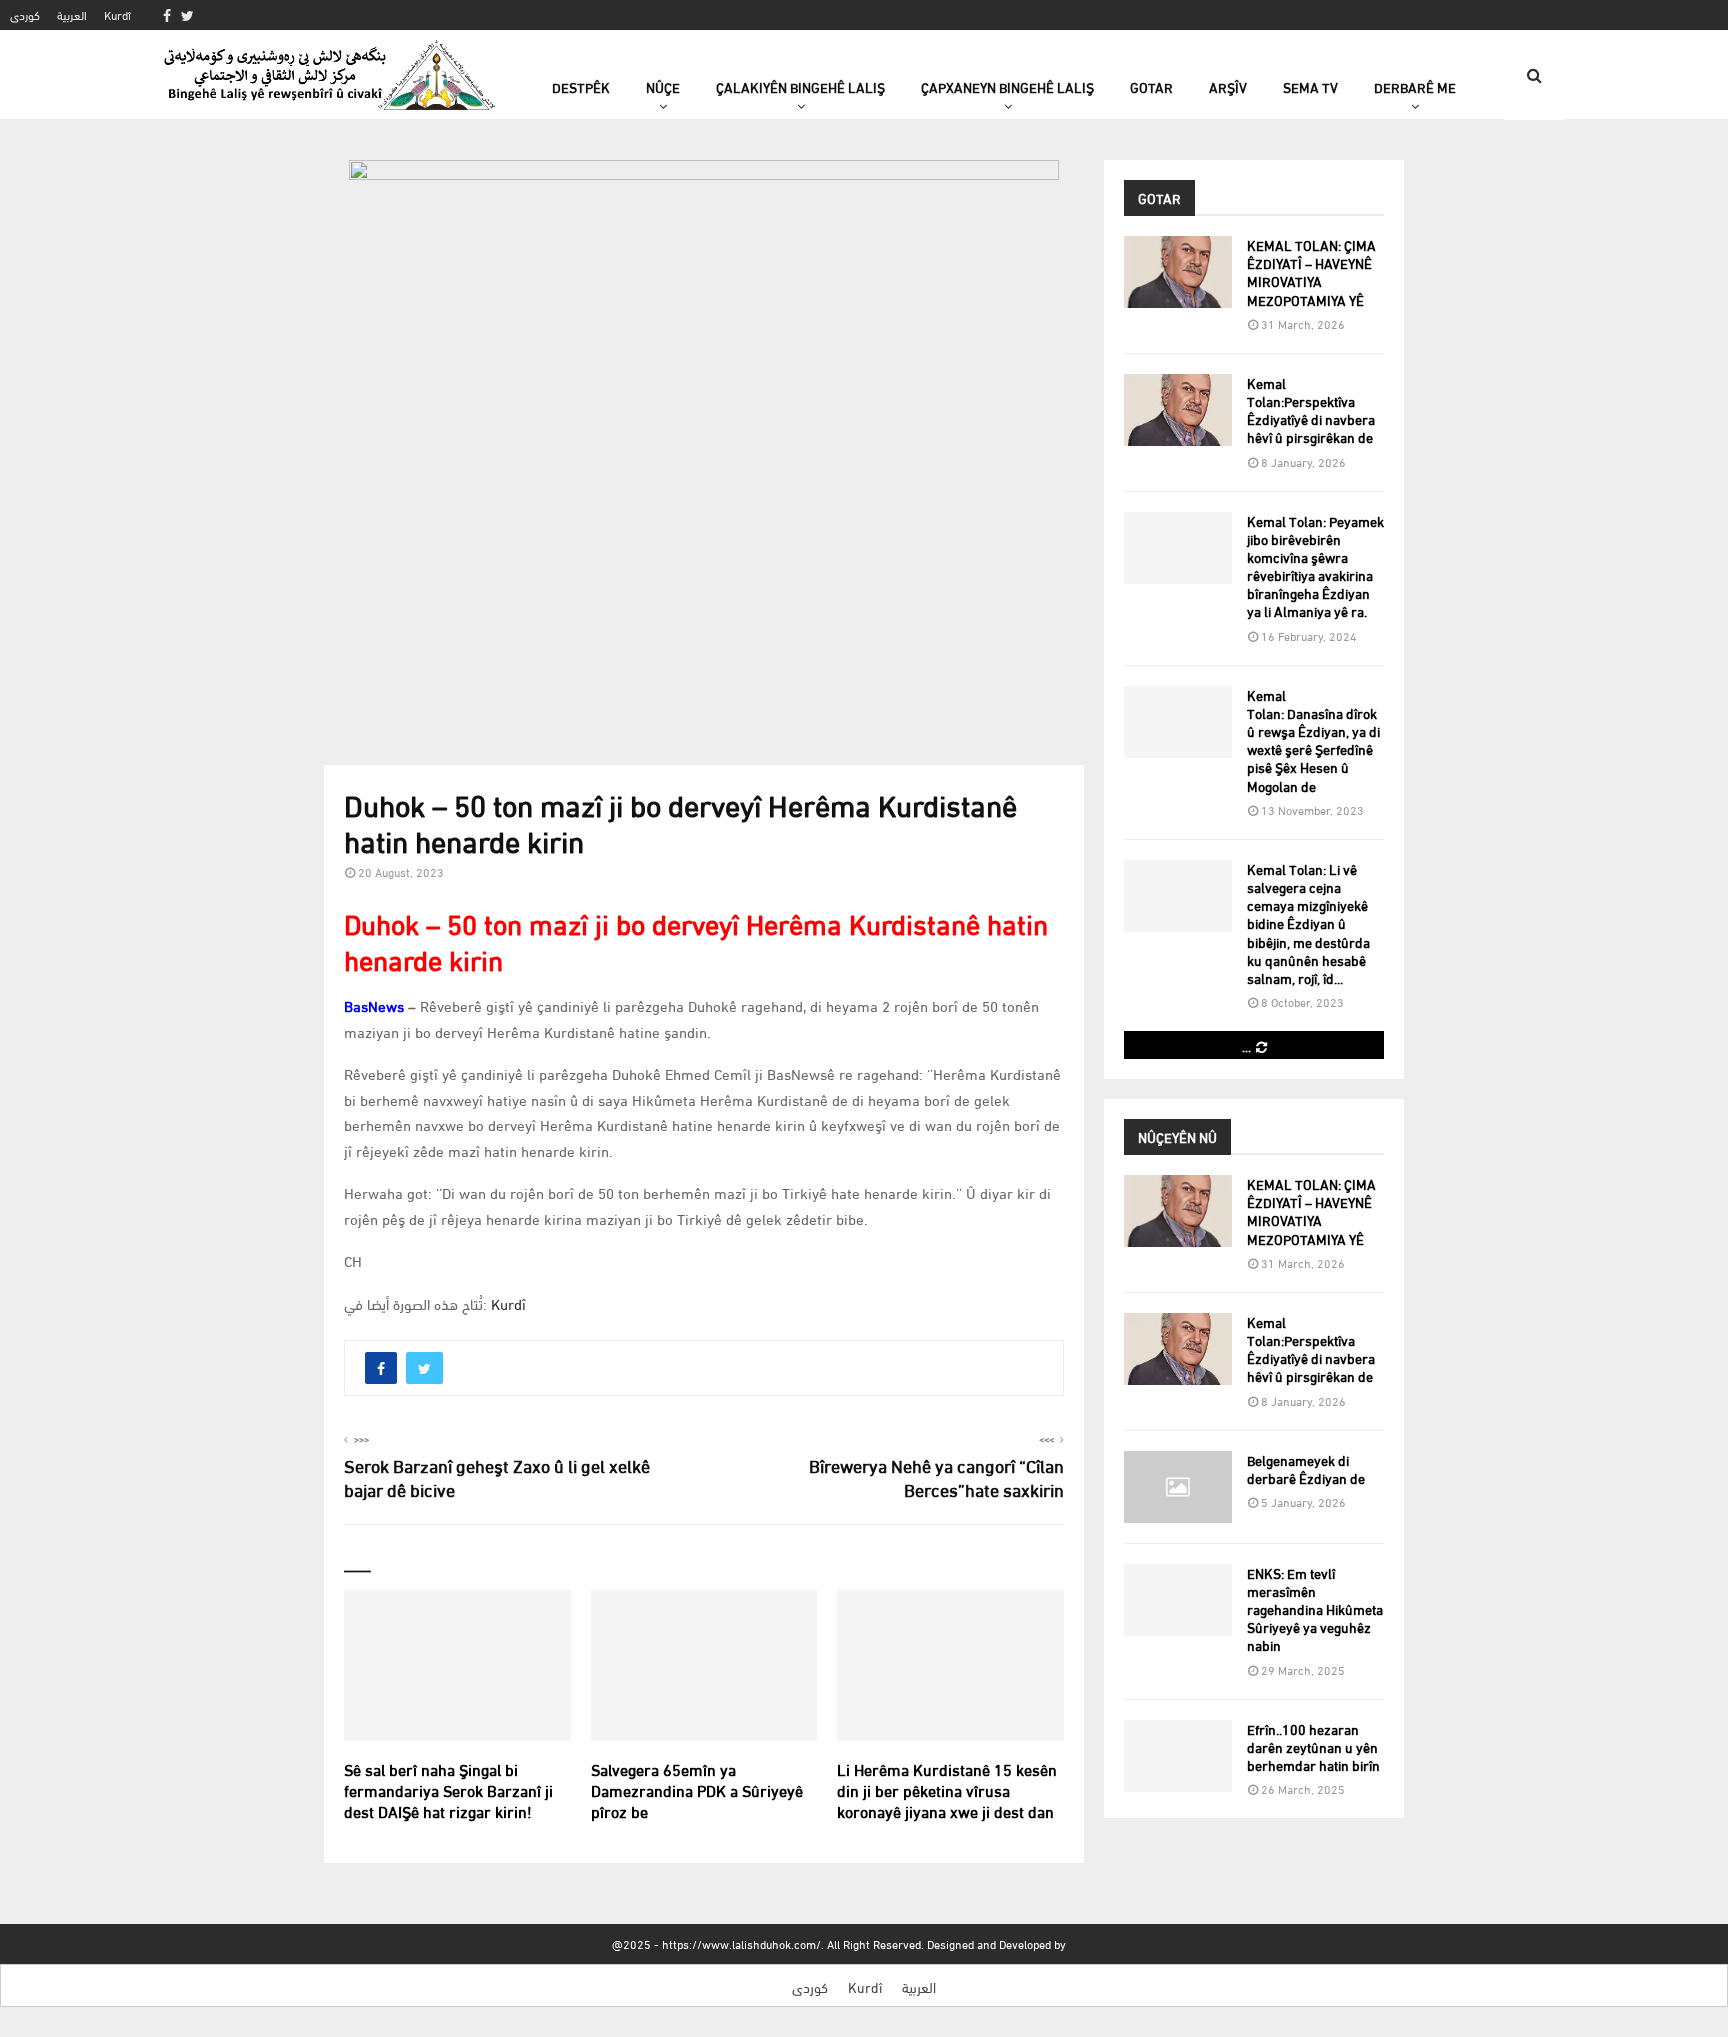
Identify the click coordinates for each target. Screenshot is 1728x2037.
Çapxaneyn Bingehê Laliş (1007, 86)
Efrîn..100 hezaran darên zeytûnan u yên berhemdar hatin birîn (1313, 1746)
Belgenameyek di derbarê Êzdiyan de (1306, 1468)
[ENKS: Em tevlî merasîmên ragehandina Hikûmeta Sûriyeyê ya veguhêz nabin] (1178, 1600)
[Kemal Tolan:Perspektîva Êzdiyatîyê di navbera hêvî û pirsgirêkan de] (1178, 410)
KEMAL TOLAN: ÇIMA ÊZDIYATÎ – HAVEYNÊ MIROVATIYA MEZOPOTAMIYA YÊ (1311, 272)
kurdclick (1092, 1943)
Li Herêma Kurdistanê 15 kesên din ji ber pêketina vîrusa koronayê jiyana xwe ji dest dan (947, 1789)
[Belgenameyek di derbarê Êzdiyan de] (1178, 1487)
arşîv (1228, 86)
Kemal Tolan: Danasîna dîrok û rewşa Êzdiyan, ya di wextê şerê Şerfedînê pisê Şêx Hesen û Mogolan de (1313, 740)
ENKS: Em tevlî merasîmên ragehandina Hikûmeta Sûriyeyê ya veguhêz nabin (1315, 1609)
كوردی (25, 14)
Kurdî (117, 14)
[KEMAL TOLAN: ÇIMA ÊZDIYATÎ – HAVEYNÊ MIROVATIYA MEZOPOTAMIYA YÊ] (1178, 272)
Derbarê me (1415, 86)
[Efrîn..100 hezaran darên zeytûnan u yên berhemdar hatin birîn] (1178, 1756)
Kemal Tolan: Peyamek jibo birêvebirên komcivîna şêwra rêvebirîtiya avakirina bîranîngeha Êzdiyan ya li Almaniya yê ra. (1315, 566)
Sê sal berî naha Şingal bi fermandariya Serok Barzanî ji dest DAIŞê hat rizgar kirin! (448, 1789)
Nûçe (663, 86)
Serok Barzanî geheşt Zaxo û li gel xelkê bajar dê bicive (497, 1476)
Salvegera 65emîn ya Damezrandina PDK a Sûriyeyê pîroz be (697, 1789)
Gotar (1151, 86)
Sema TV (1310, 86)
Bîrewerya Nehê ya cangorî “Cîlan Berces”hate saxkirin (936, 1476)
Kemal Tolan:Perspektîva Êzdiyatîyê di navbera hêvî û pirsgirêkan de (1311, 410)
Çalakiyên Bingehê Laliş (800, 86)
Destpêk (581, 86)
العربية (72, 14)
